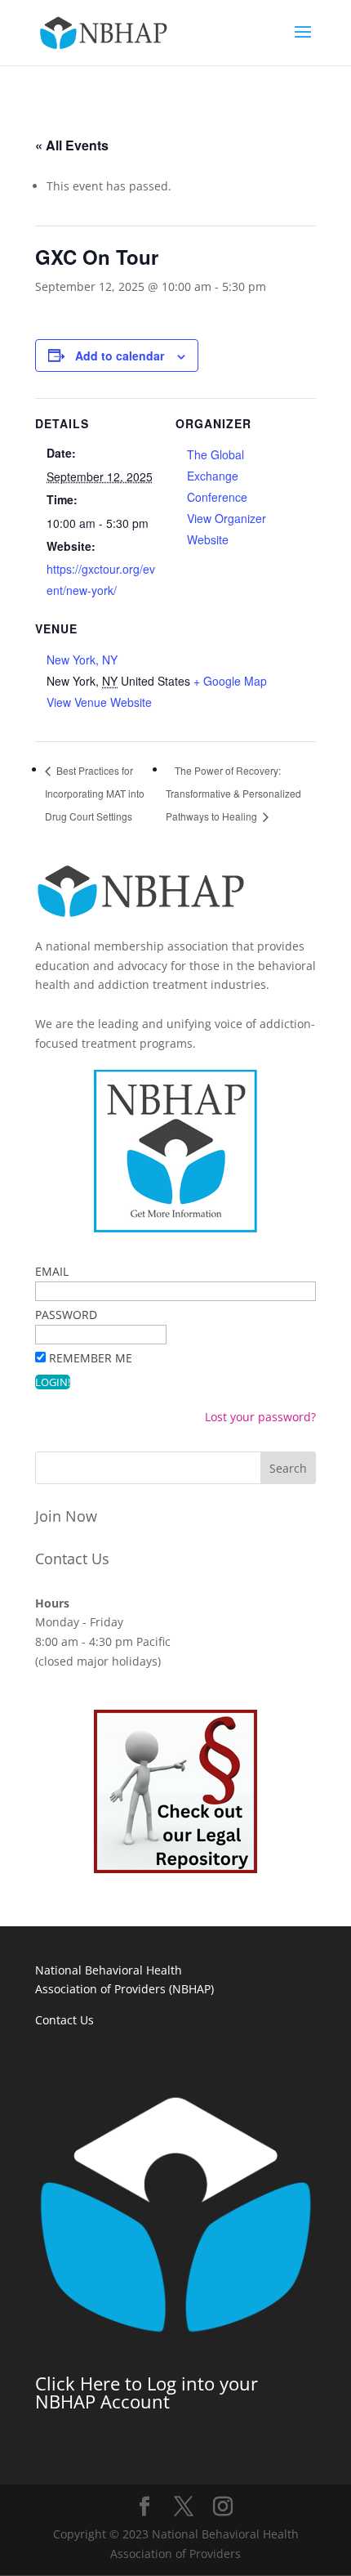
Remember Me (91, 1358)
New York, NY (82, 660)
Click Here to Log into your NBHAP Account (147, 2392)
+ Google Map (230, 681)
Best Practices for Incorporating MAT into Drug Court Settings (95, 793)
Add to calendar (120, 356)
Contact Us (72, 1559)
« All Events (72, 145)
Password (66, 1315)
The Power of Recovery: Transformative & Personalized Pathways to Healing (233, 793)
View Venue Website (99, 702)
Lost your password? (260, 1417)
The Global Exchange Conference (217, 476)
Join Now (66, 1516)
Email (52, 1271)
